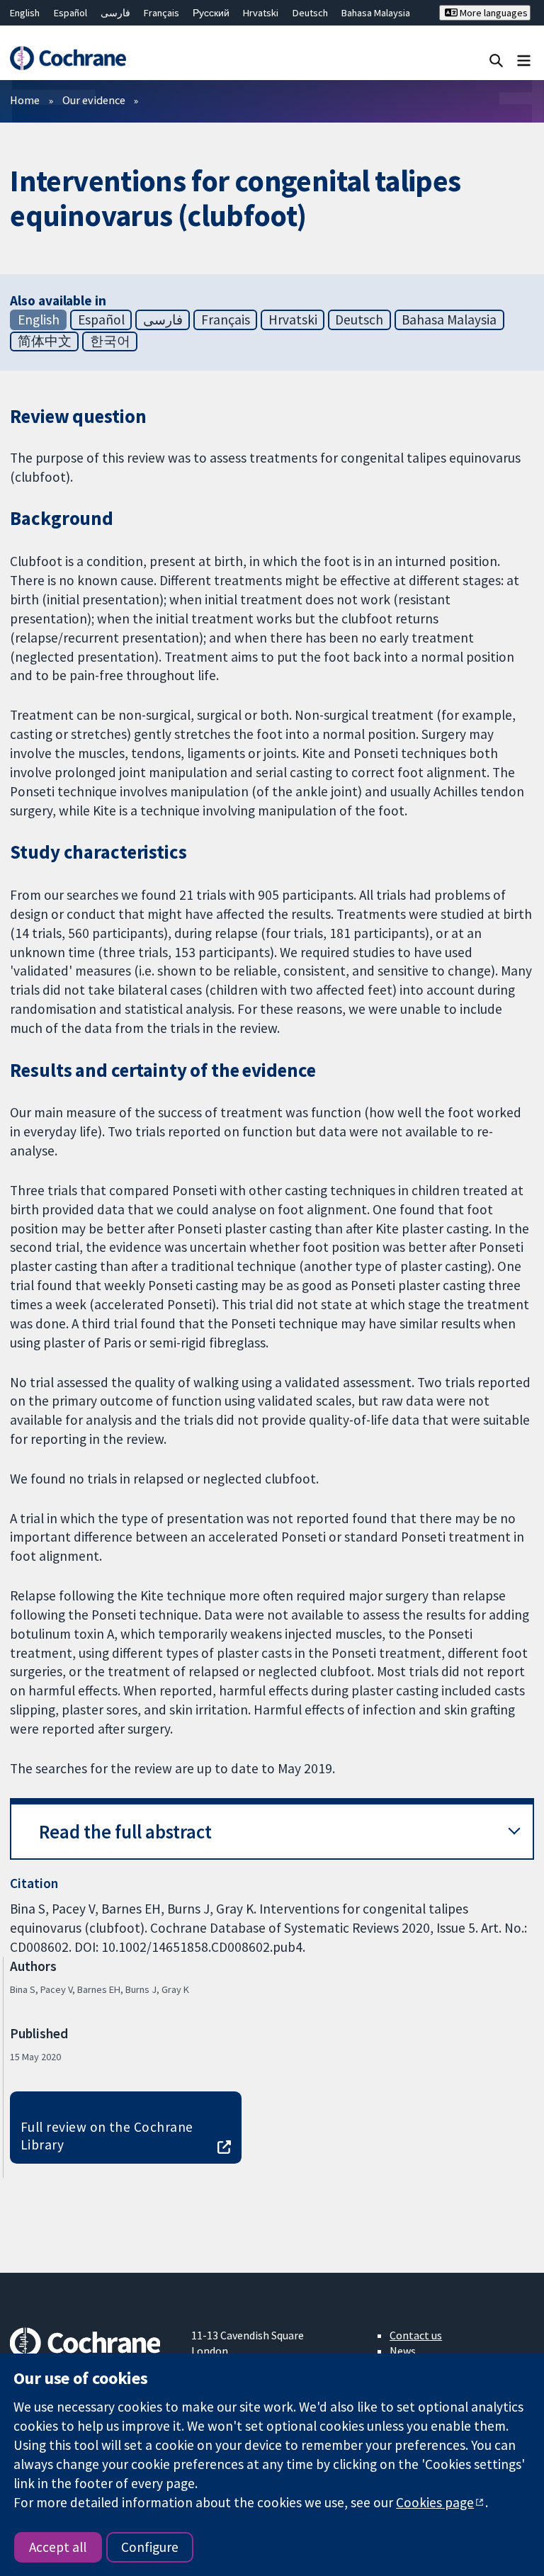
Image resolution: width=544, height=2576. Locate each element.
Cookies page (435, 2502)
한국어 (110, 341)
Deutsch (310, 13)
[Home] (68, 58)
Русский (211, 13)
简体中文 (45, 341)
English (25, 13)
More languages (493, 13)
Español (70, 13)
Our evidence (94, 100)
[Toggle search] (496, 60)
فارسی (115, 13)
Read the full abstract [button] (125, 1832)
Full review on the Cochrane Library (107, 2136)
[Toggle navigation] (524, 60)
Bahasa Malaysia (376, 13)
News (403, 2351)
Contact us (416, 2335)
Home (25, 100)
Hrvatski (261, 13)
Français (161, 13)
